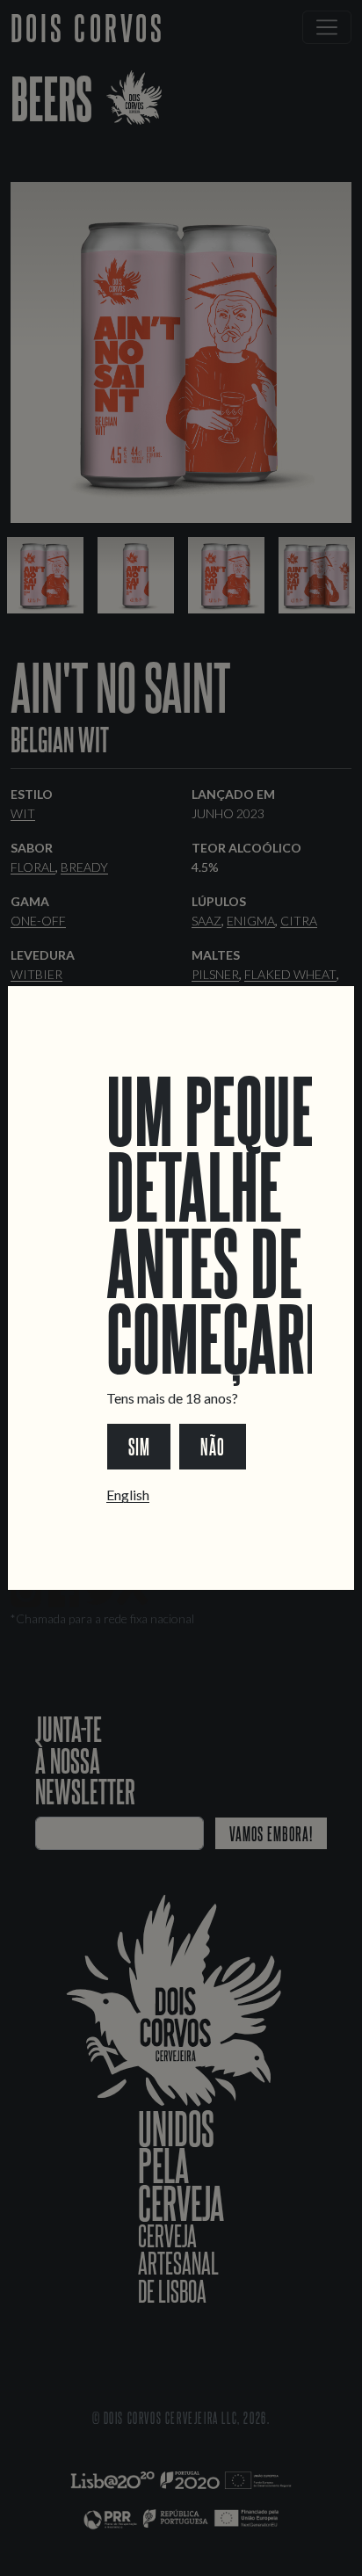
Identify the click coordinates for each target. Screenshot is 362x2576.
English (128, 1495)
